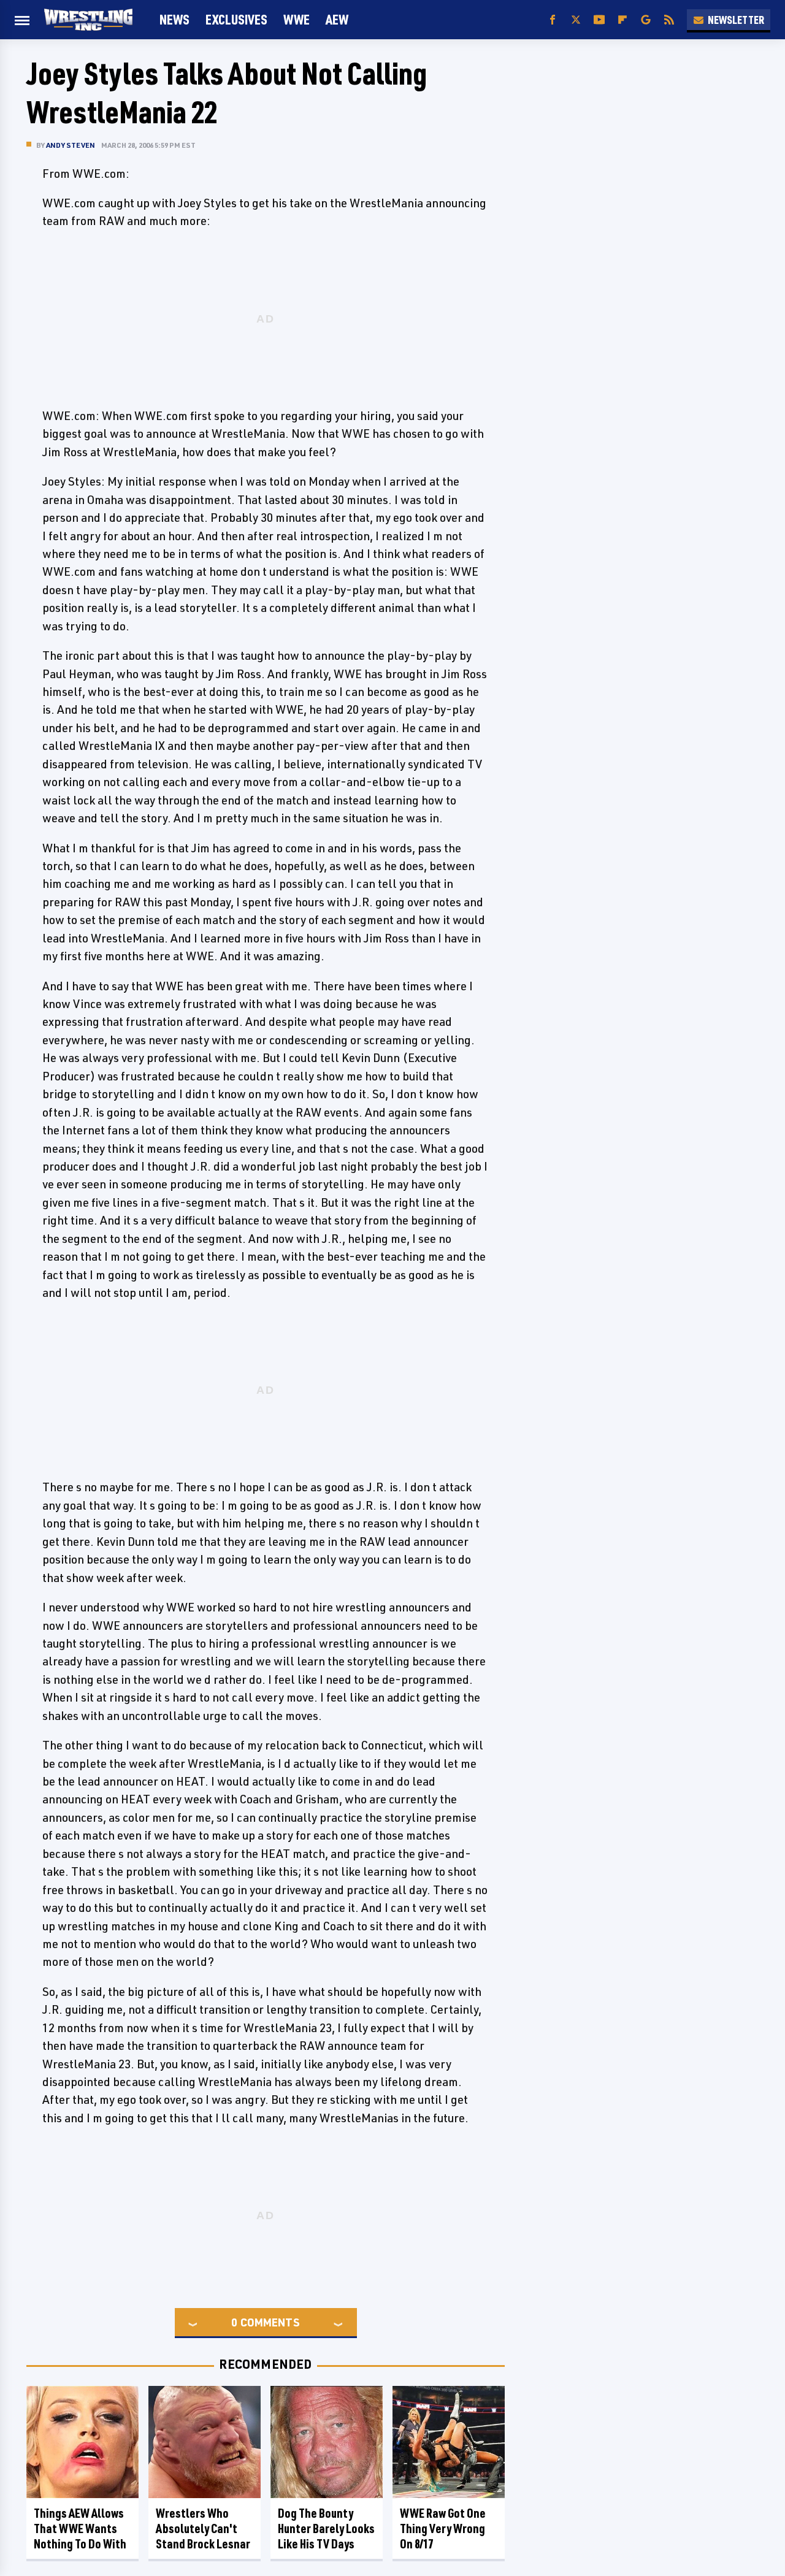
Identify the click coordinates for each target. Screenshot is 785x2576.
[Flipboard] (622, 20)
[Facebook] (553, 20)
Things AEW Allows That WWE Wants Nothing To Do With (80, 2528)
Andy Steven (71, 145)
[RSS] (669, 20)
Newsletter (736, 20)
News (174, 19)
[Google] (646, 20)
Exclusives (236, 19)
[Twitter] (576, 20)
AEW (337, 19)
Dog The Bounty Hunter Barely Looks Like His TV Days (326, 2528)
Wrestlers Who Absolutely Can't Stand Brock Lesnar (203, 2528)
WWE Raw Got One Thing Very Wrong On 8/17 (443, 2528)
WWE (297, 19)
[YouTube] (599, 20)
